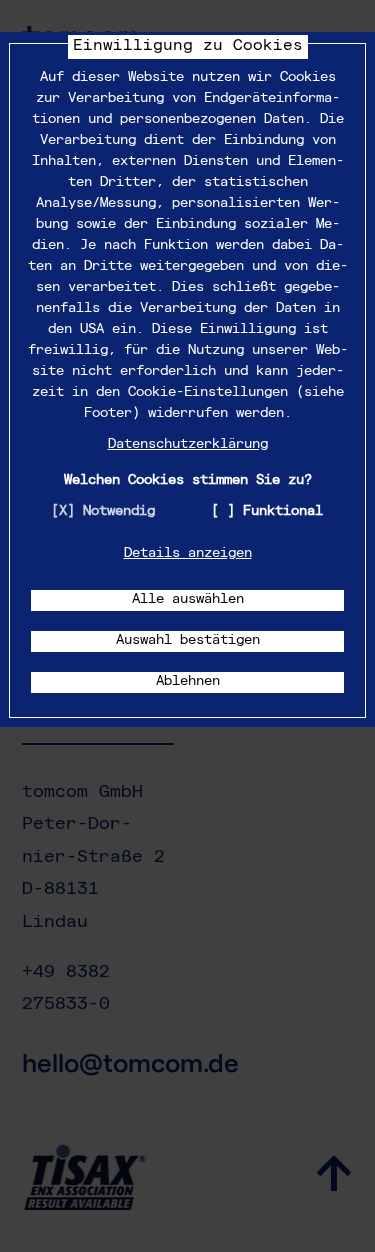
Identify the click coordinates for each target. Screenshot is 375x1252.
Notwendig (119, 512)
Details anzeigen (188, 554)
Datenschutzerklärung (188, 445)
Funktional (283, 512)
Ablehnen (188, 682)
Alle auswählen (188, 600)
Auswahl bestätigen (188, 641)
